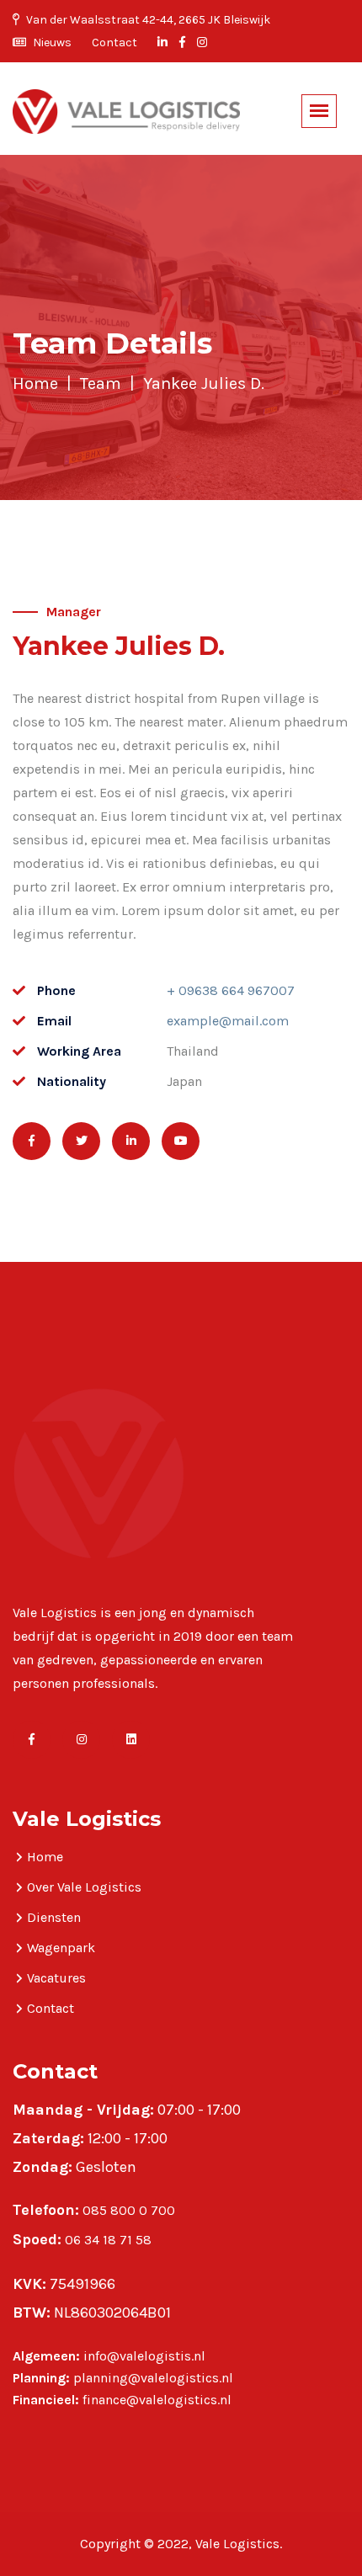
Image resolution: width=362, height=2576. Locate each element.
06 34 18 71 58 (108, 2240)
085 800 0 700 (129, 2210)
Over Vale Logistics (84, 1887)
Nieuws (51, 43)
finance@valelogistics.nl (157, 2400)
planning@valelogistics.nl (153, 2378)
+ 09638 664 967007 (231, 990)
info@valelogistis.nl (144, 2356)
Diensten (54, 1917)
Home (35, 383)
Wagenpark (61, 1948)
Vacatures (56, 1978)
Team (101, 383)
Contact (114, 43)
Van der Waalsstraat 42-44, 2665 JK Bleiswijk (147, 20)
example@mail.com (228, 1021)
